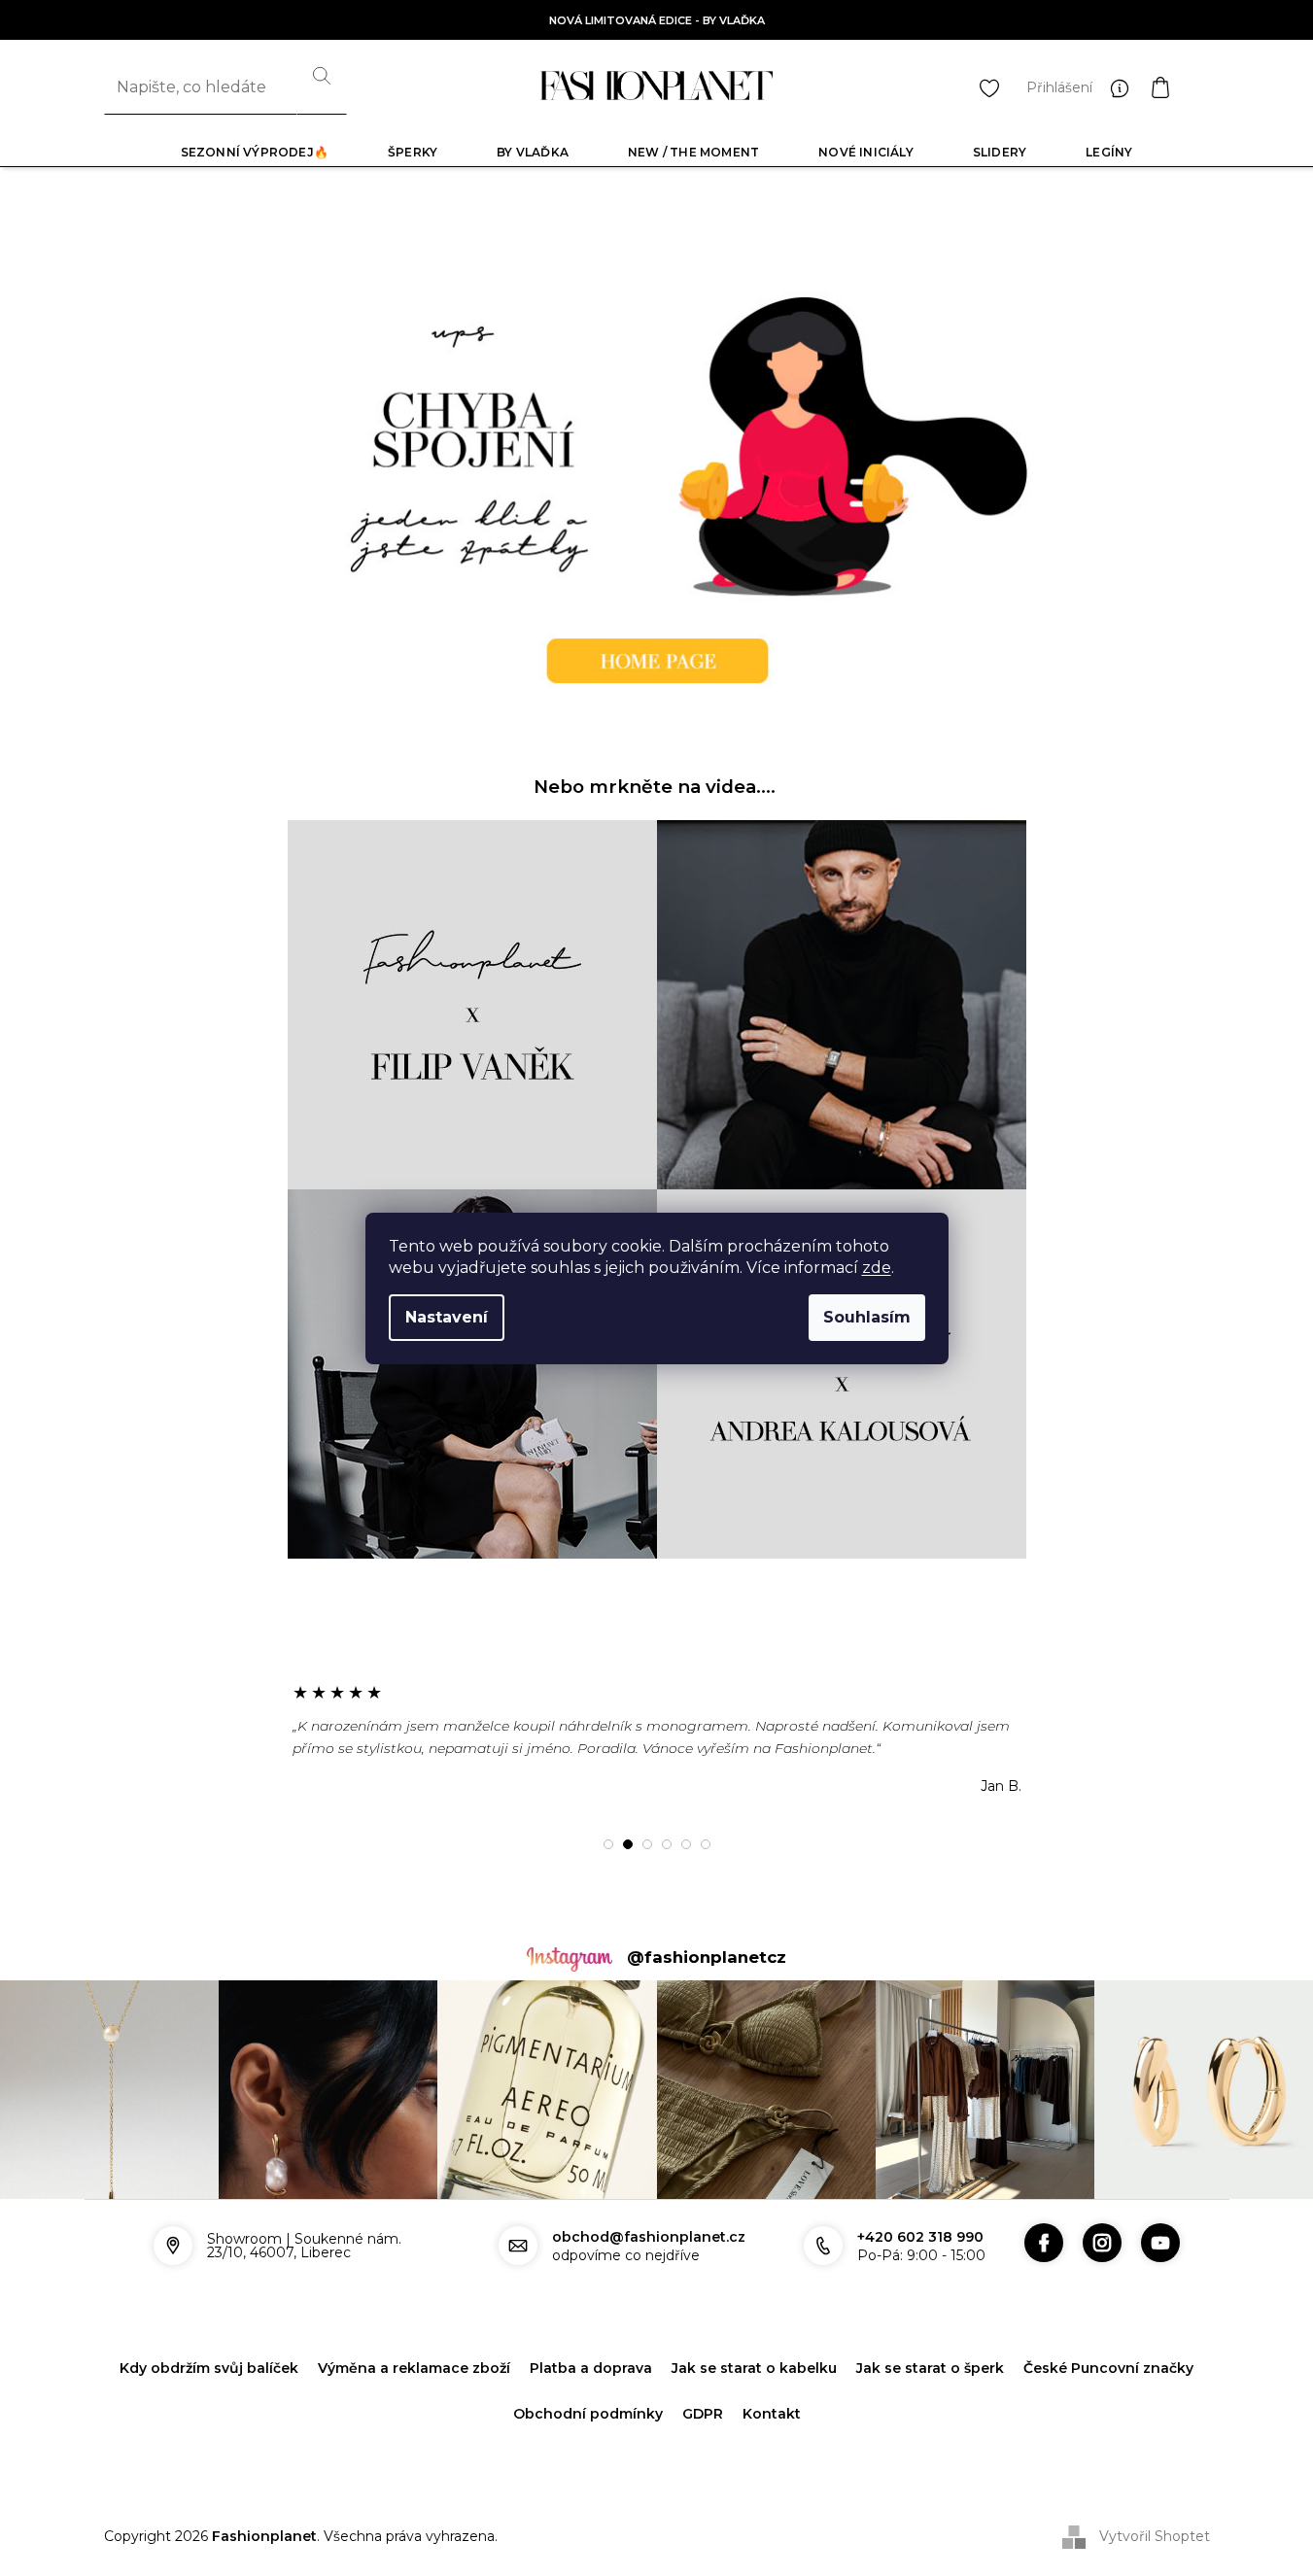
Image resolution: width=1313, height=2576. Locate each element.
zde (877, 1268)
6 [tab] (706, 1844)
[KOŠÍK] (1180, 87)
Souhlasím (867, 1317)
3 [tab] (647, 1844)
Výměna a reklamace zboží (414, 2368)
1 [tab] (608, 1844)
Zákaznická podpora (1124, 87)
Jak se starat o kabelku (754, 2368)
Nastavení (447, 1317)
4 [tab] (667, 1844)
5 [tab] (686, 1844)
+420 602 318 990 (920, 2237)
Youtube (1160, 2243)
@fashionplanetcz (707, 1957)
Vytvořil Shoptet (1155, 2535)
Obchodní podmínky (588, 2414)
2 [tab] (628, 1844)
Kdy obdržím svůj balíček (209, 2368)
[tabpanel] (657, 1738)
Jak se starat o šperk (930, 2368)
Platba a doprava (591, 2368)
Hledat (322, 87)
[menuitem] (255, 152)
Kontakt (772, 2414)
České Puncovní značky (1108, 2368)
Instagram (1102, 2243)
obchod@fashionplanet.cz (649, 2237)
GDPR (703, 2414)
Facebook (1044, 2243)
